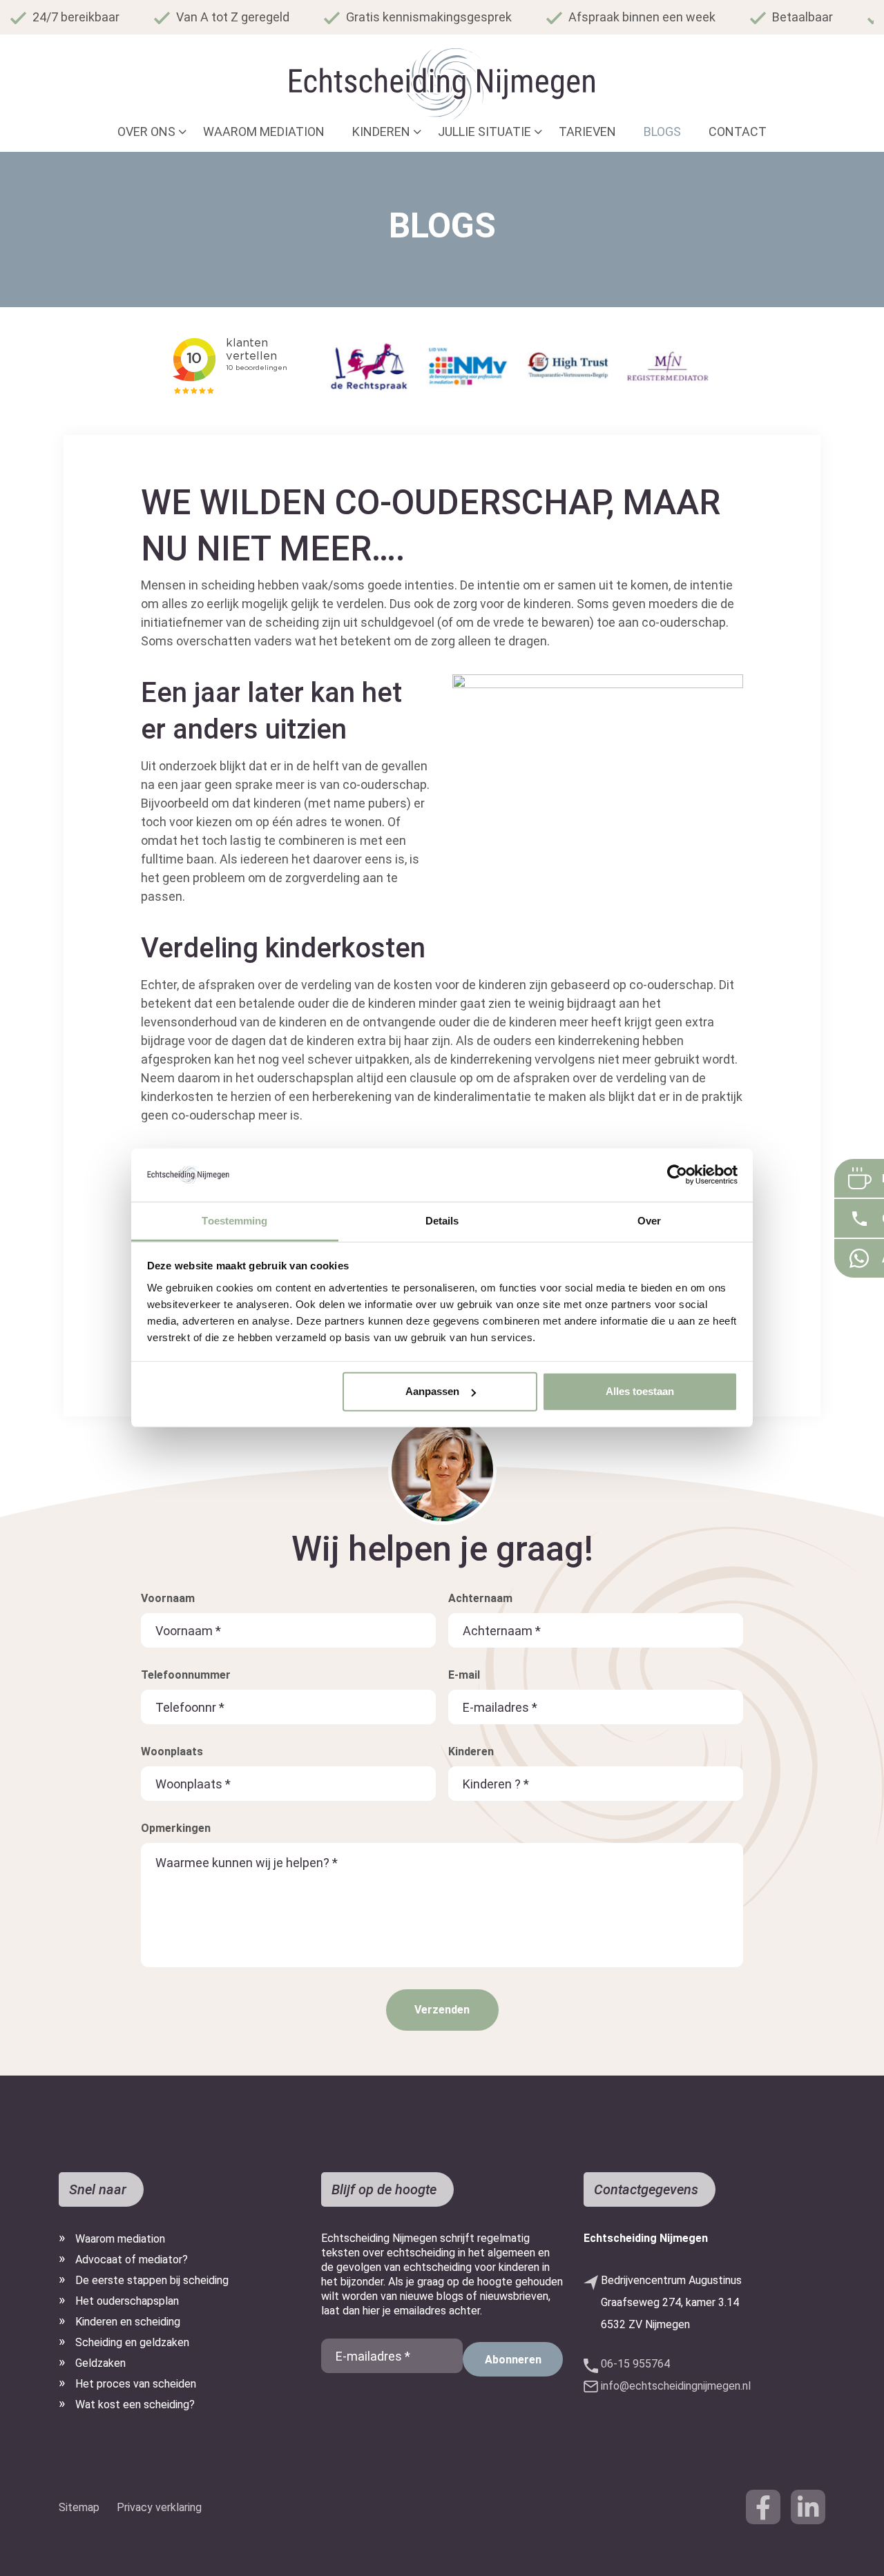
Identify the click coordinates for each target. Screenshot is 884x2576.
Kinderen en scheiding (128, 2322)
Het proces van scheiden (136, 2384)
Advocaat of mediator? (132, 2260)
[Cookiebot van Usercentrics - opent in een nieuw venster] (677, 1175)
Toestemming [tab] (234, 1221)
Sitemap (79, 2507)
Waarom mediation (120, 2239)
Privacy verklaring (159, 2507)
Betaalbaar (803, 17)
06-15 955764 (635, 2364)
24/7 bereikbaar (76, 17)
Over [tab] (649, 1221)
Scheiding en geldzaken (132, 2342)
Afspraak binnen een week (642, 17)
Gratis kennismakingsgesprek (429, 17)
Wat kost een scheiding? (135, 2404)
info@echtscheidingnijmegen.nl (676, 2386)
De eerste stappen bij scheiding (152, 2280)
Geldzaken (100, 2363)
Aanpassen (432, 1391)
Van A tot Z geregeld (233, 17)
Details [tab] (442, 1221)
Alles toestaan (640, 1391)
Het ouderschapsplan (127, 2301)
